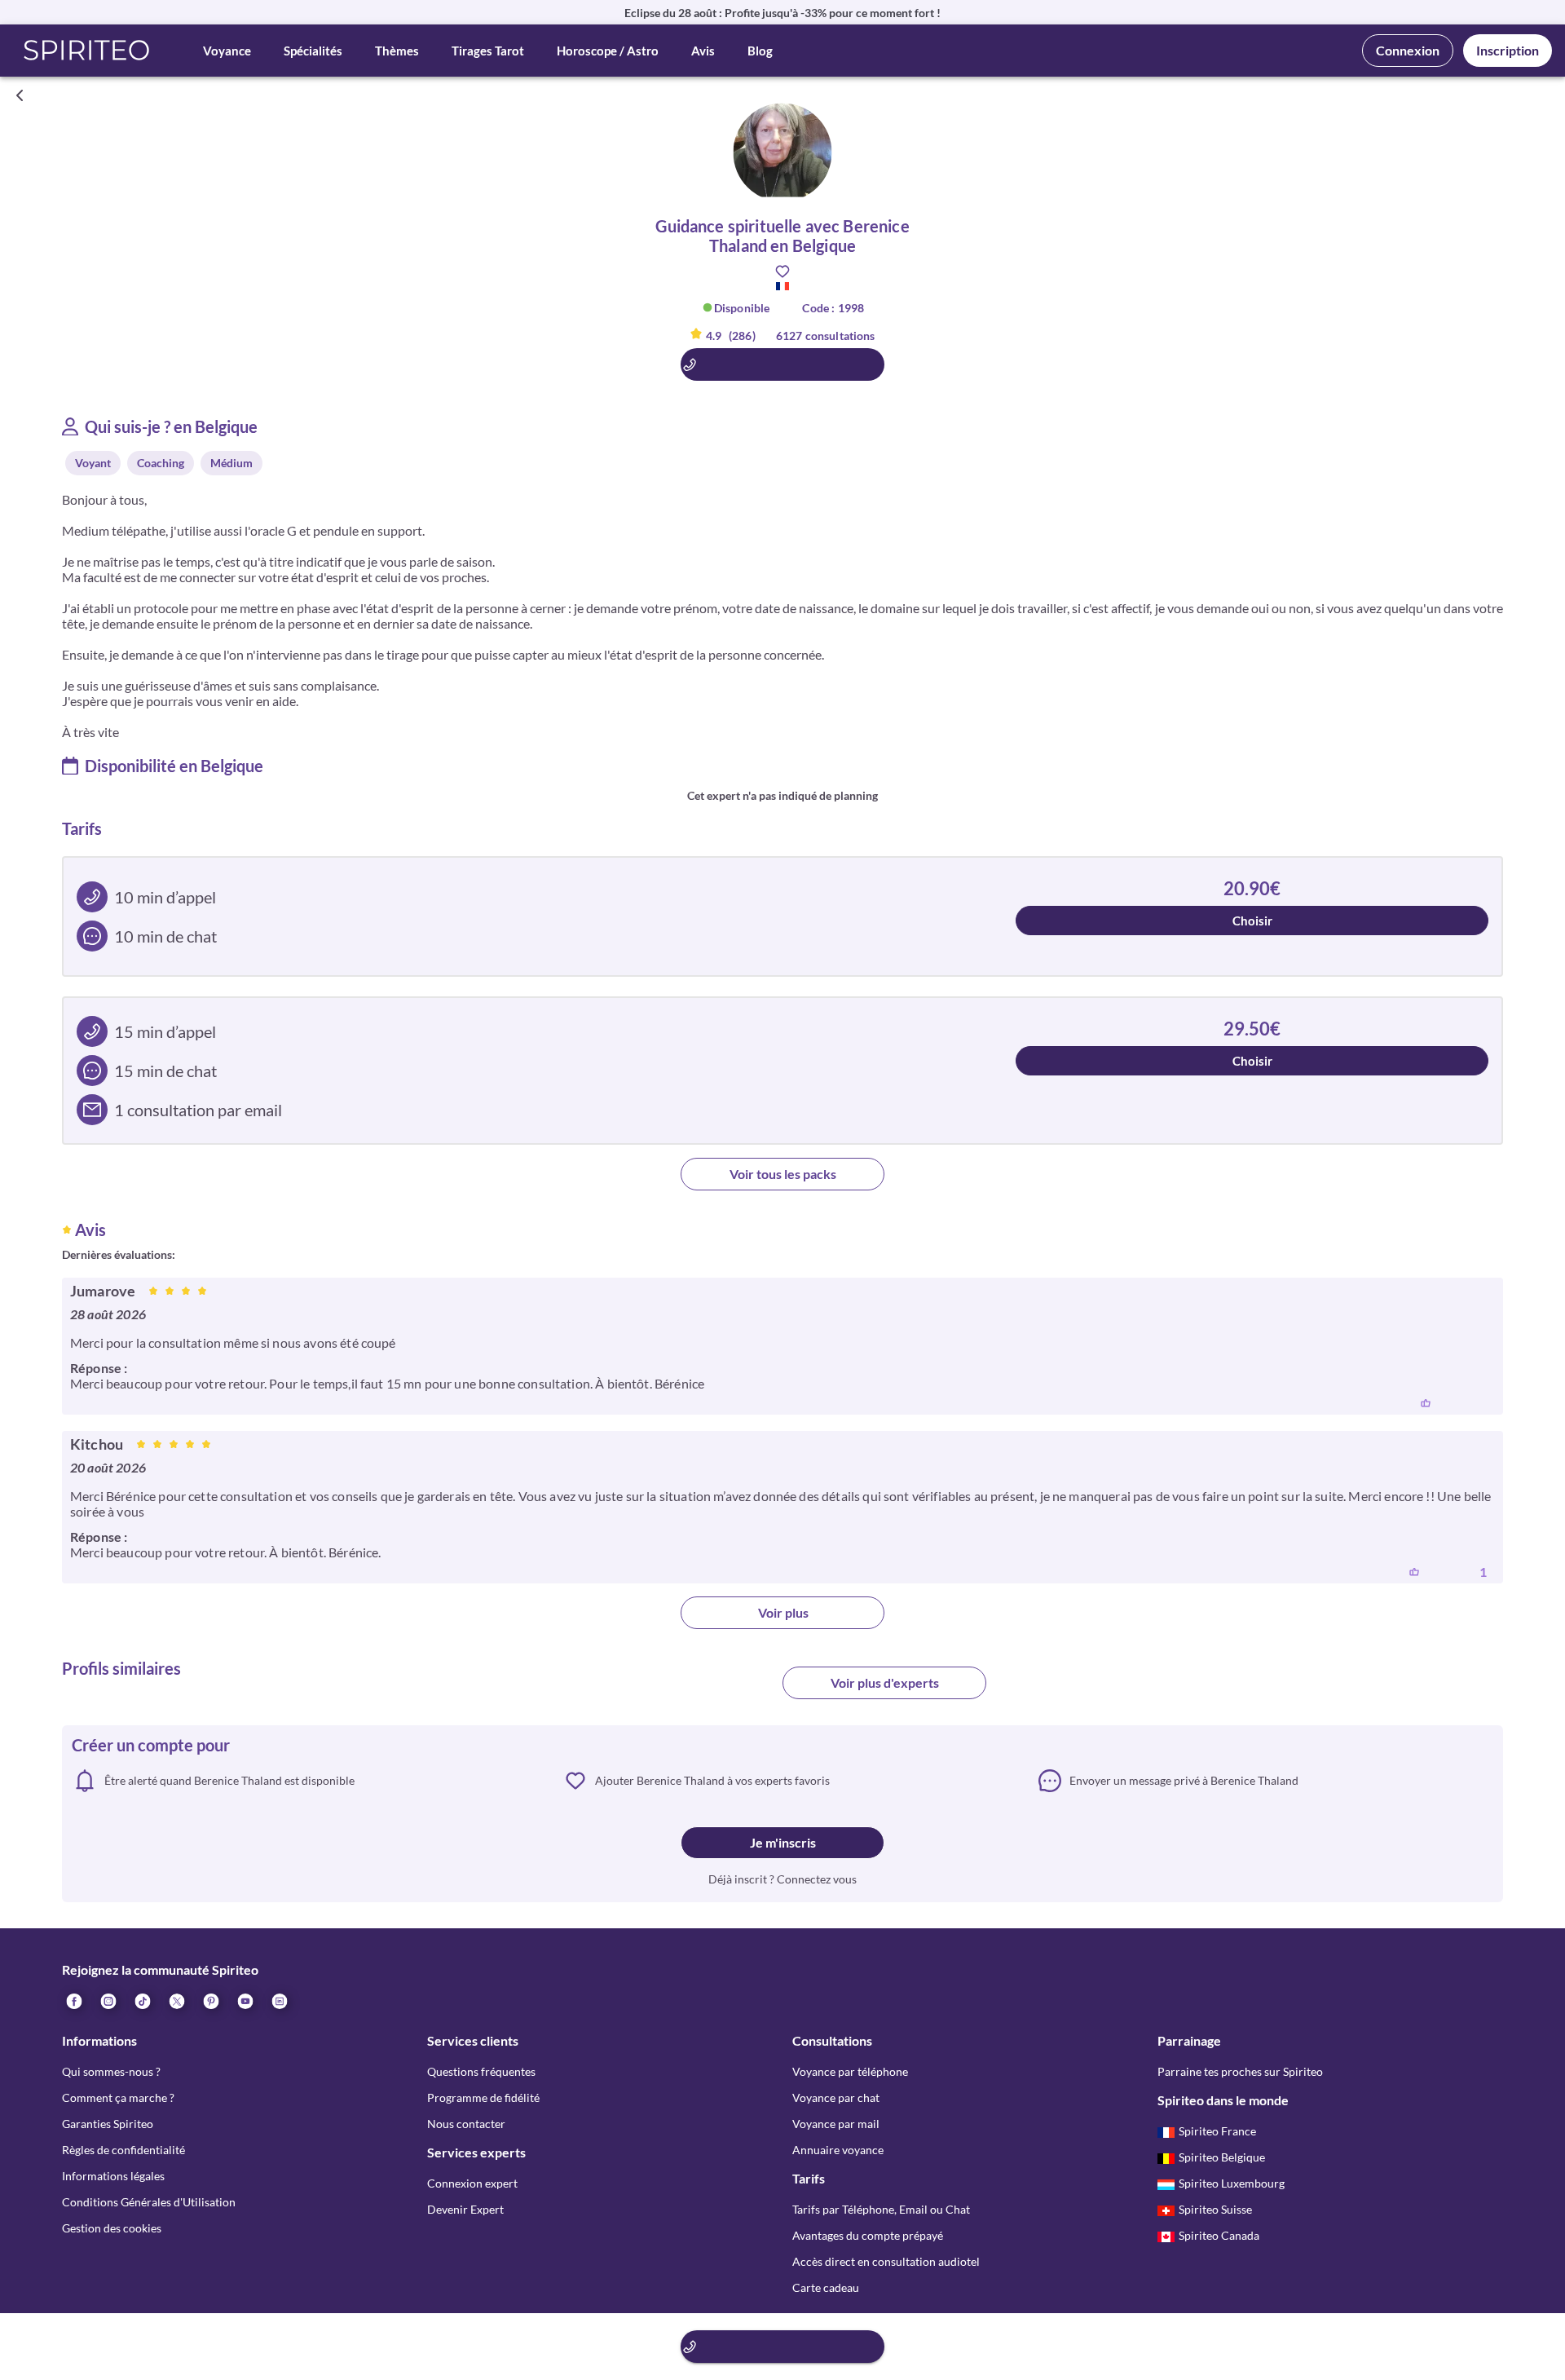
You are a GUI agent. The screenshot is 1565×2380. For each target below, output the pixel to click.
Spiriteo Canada (1219, 2235)
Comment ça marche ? (118, 2097)
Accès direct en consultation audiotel (886, 2261)
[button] (87, 51)
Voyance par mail (836, 2124)
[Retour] (20, 95)
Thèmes (397, 51)
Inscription (1508, 50)
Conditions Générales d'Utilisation (149, 2202)
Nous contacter (466, 2124)
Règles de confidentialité (123, 2150)
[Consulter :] (782, 364)
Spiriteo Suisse (1215, 2209)
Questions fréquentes (481, 2071)
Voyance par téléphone (850, 2071)
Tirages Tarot (488, 51)
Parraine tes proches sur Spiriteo (1240, 2071)
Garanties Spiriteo (108, 2124)
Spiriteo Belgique (1222, 2157)
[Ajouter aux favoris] (782, 272)
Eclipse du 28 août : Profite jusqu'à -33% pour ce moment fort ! (782, 13)
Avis (703, 51)
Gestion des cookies (112, 2228)
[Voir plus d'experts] (681, 1689)
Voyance (227, 51)
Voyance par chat (836, 2097)
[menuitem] (279, 2001)
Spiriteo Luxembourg (1232, 2183)
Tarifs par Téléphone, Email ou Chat (881, 2209)
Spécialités (313, 51)
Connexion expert (472, 2183)
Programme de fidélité (483, 2097)
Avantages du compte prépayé (868, 2235)
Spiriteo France (1217, 2131)
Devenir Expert (465, 2209)
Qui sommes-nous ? (111, 2071)
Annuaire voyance (838, 2150)
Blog (760, 51)
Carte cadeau (826, 2287)
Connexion (1408, 50)
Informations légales (113, 2176)
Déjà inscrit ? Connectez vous (782, 1879)
